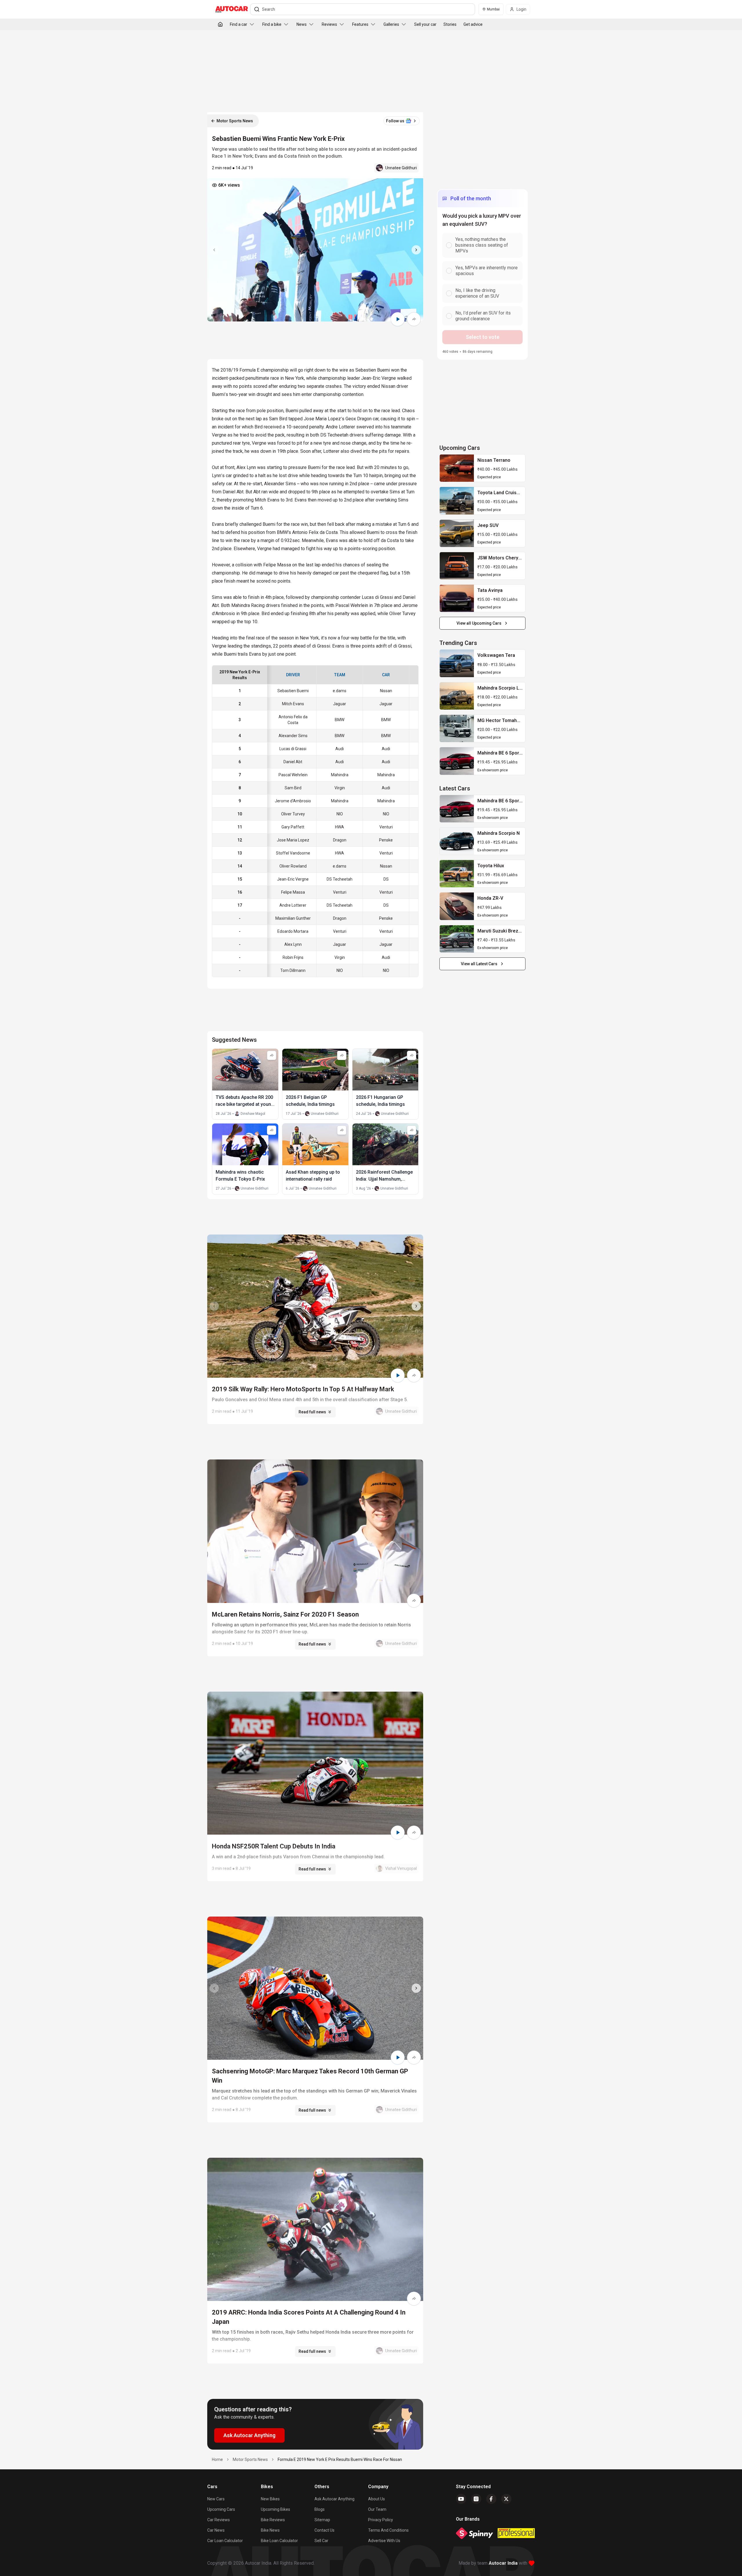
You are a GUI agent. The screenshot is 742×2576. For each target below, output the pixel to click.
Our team (377, 2509)
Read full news (312, 1412)
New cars (216, 2499)
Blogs (320, 2509)
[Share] (414, 319)
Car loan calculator (225, 2541)
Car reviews (219, 2520)
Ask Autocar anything (334, 2499)
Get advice (473, 24)
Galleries (391, 24)
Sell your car (425, 24)
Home (217, 2459)
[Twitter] (506, 2499)
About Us (377, 2499)
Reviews (329, 24)
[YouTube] (461, 2499)
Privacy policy (381, 2520)
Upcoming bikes (275, 2509)
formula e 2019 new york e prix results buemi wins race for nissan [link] (340, 2459)
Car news (216, 2530)
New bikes (270, 2499)
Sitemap (322, 2520)
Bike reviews (273, 2520)
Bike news (270, 2530)
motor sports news (250, 2459)
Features (360, 24)
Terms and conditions (388, 2530)
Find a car (239, 24)
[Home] (220, 24)
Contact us (324, 2530)
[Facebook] (491, 2499)
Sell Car (321, 2541)
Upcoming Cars (221, 2509)
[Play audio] (398, 319)
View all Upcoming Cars (479, 623)
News (302, 24)
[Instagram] (476, 2499)
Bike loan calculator (279, 2541)
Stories (450, 24)
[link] (457, 468)
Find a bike (272, 24)
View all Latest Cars (479, 964)
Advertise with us (384, 2541)
